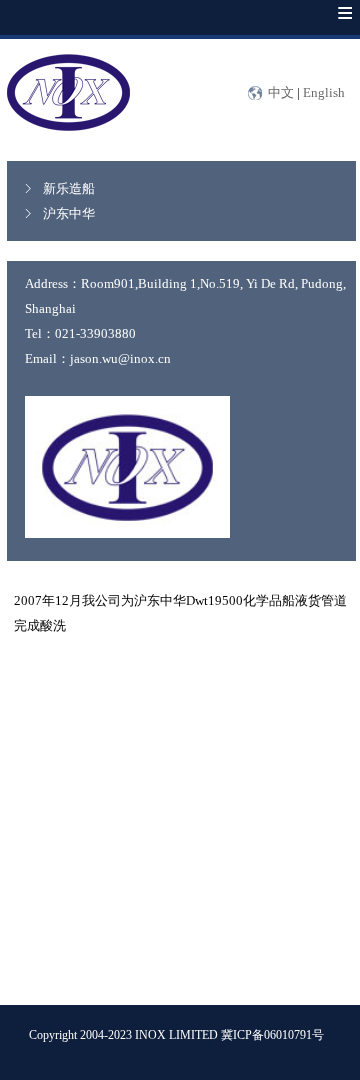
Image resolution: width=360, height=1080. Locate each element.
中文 (281, 92)
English (324, 92)
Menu (325, 27)
